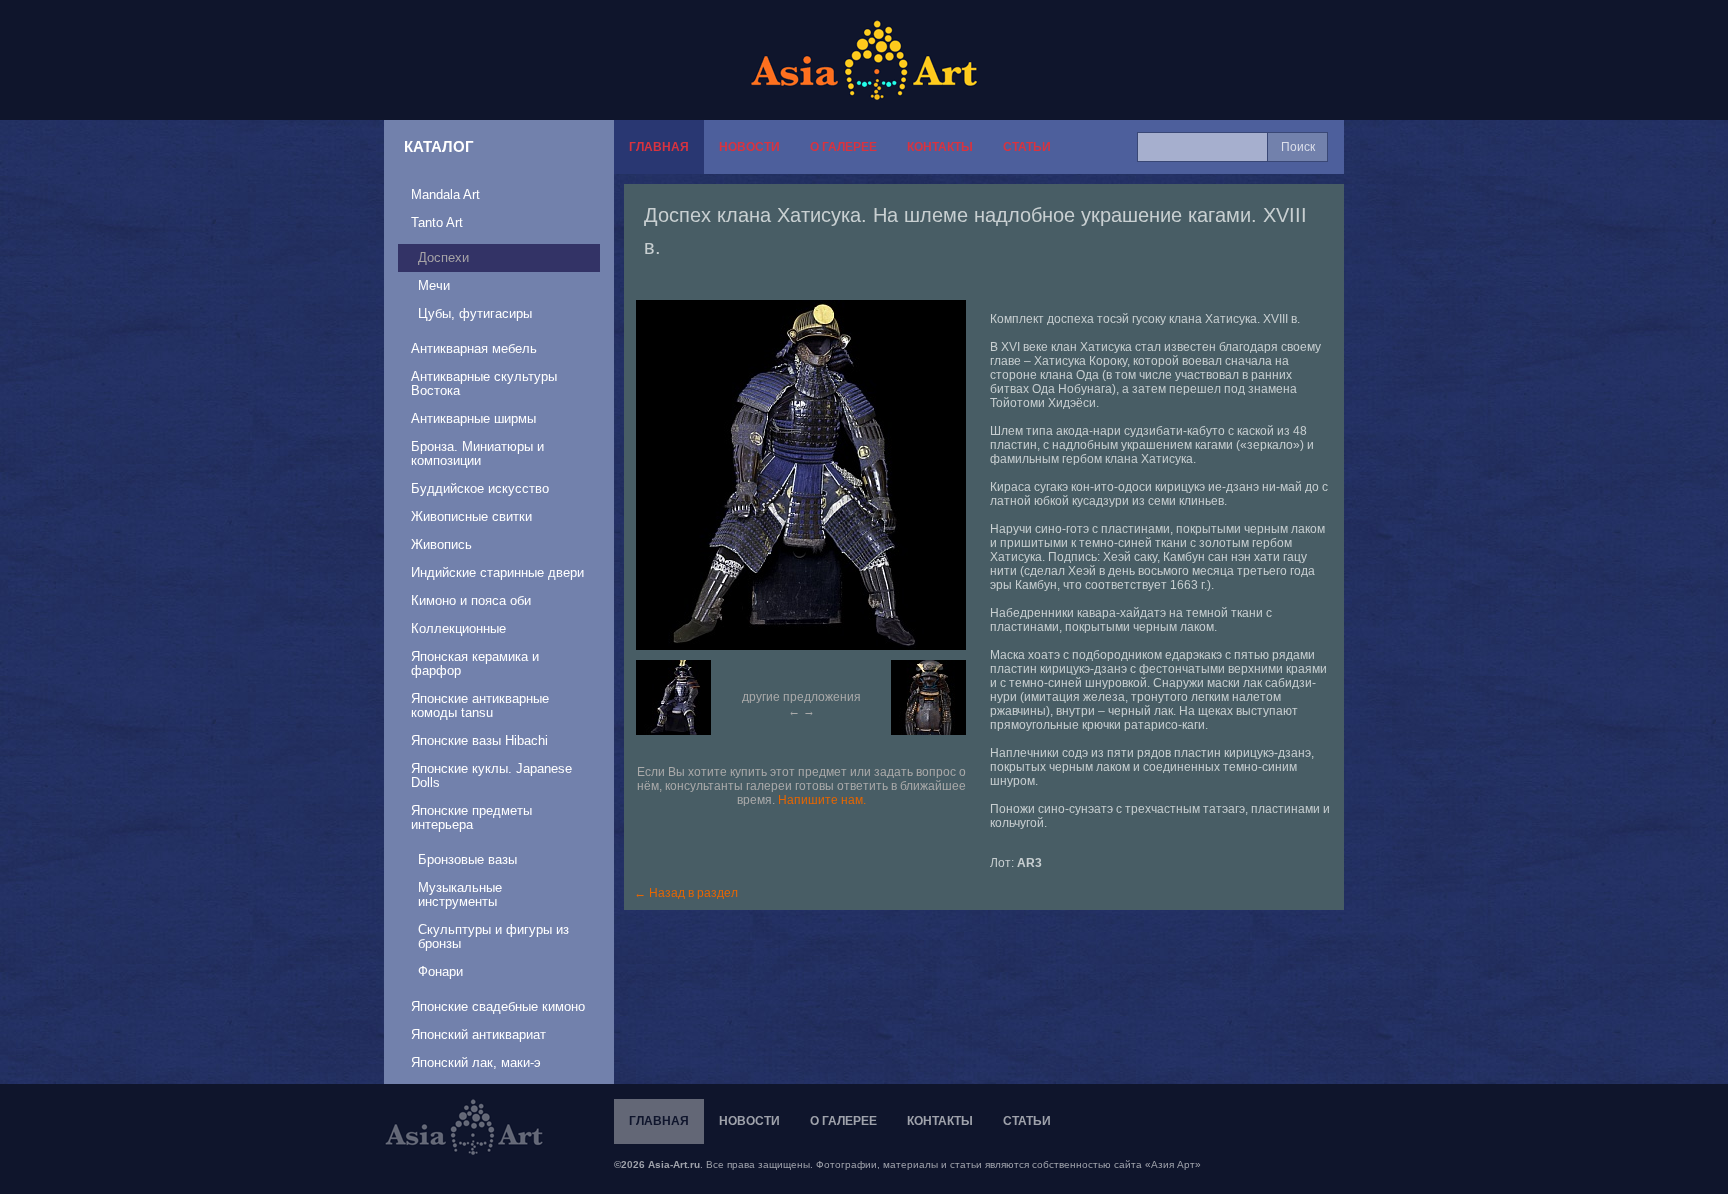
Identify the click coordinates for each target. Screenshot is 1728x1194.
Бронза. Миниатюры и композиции (477, 453)
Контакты (940, 147)
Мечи (434, 285)
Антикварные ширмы (473, 418)
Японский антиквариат (478, 1034)
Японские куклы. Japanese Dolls (491, 775)
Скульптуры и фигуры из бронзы (493, 936)
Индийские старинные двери (497, 572)
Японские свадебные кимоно (498, 1006)
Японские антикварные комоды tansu (480, 705)
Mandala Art (445, 194)
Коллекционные (458, 628)
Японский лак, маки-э (476, 1062)
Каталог (439, 146)
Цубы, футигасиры (475, 313)
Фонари (440, 971)
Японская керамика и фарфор (475, 663)
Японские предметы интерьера (471, 817)
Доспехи (443, 257)
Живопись (441, 544)
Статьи (1027, 147)
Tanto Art (437, 222)
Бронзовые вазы (467, 859)
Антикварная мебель (474, 348)
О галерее (843, 147)
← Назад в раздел (686, 893)
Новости (749, 147)
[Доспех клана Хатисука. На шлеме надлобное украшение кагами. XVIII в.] (811, 475)
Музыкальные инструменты (460, 894)
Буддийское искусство (480, 488)
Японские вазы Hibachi (479, 740)
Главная (659, 147)
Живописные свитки (471, 516)
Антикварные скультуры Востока (484, 383)
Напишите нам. (822, 800)
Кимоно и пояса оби (471, 600)
